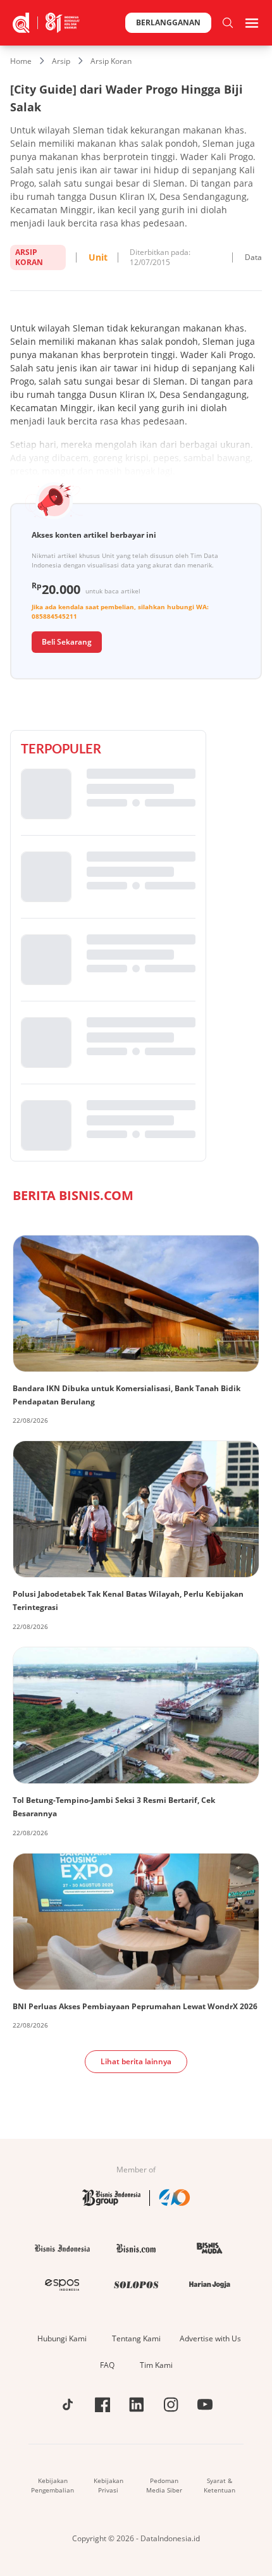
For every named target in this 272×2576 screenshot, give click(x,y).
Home (21, 61)
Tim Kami (156, 2365)
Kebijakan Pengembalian (53, 2485)
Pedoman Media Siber (164, 2485)
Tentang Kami (136, 2338)
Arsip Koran (111, 61)
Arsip (61, 61)
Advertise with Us (210, 2338)
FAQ (107, 2365)
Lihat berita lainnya (136, 2061)
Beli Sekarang (67, 642)
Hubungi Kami (62, 2338)
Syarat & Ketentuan (219, 2485)
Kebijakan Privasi (108, 2485)
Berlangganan (168, 22)
